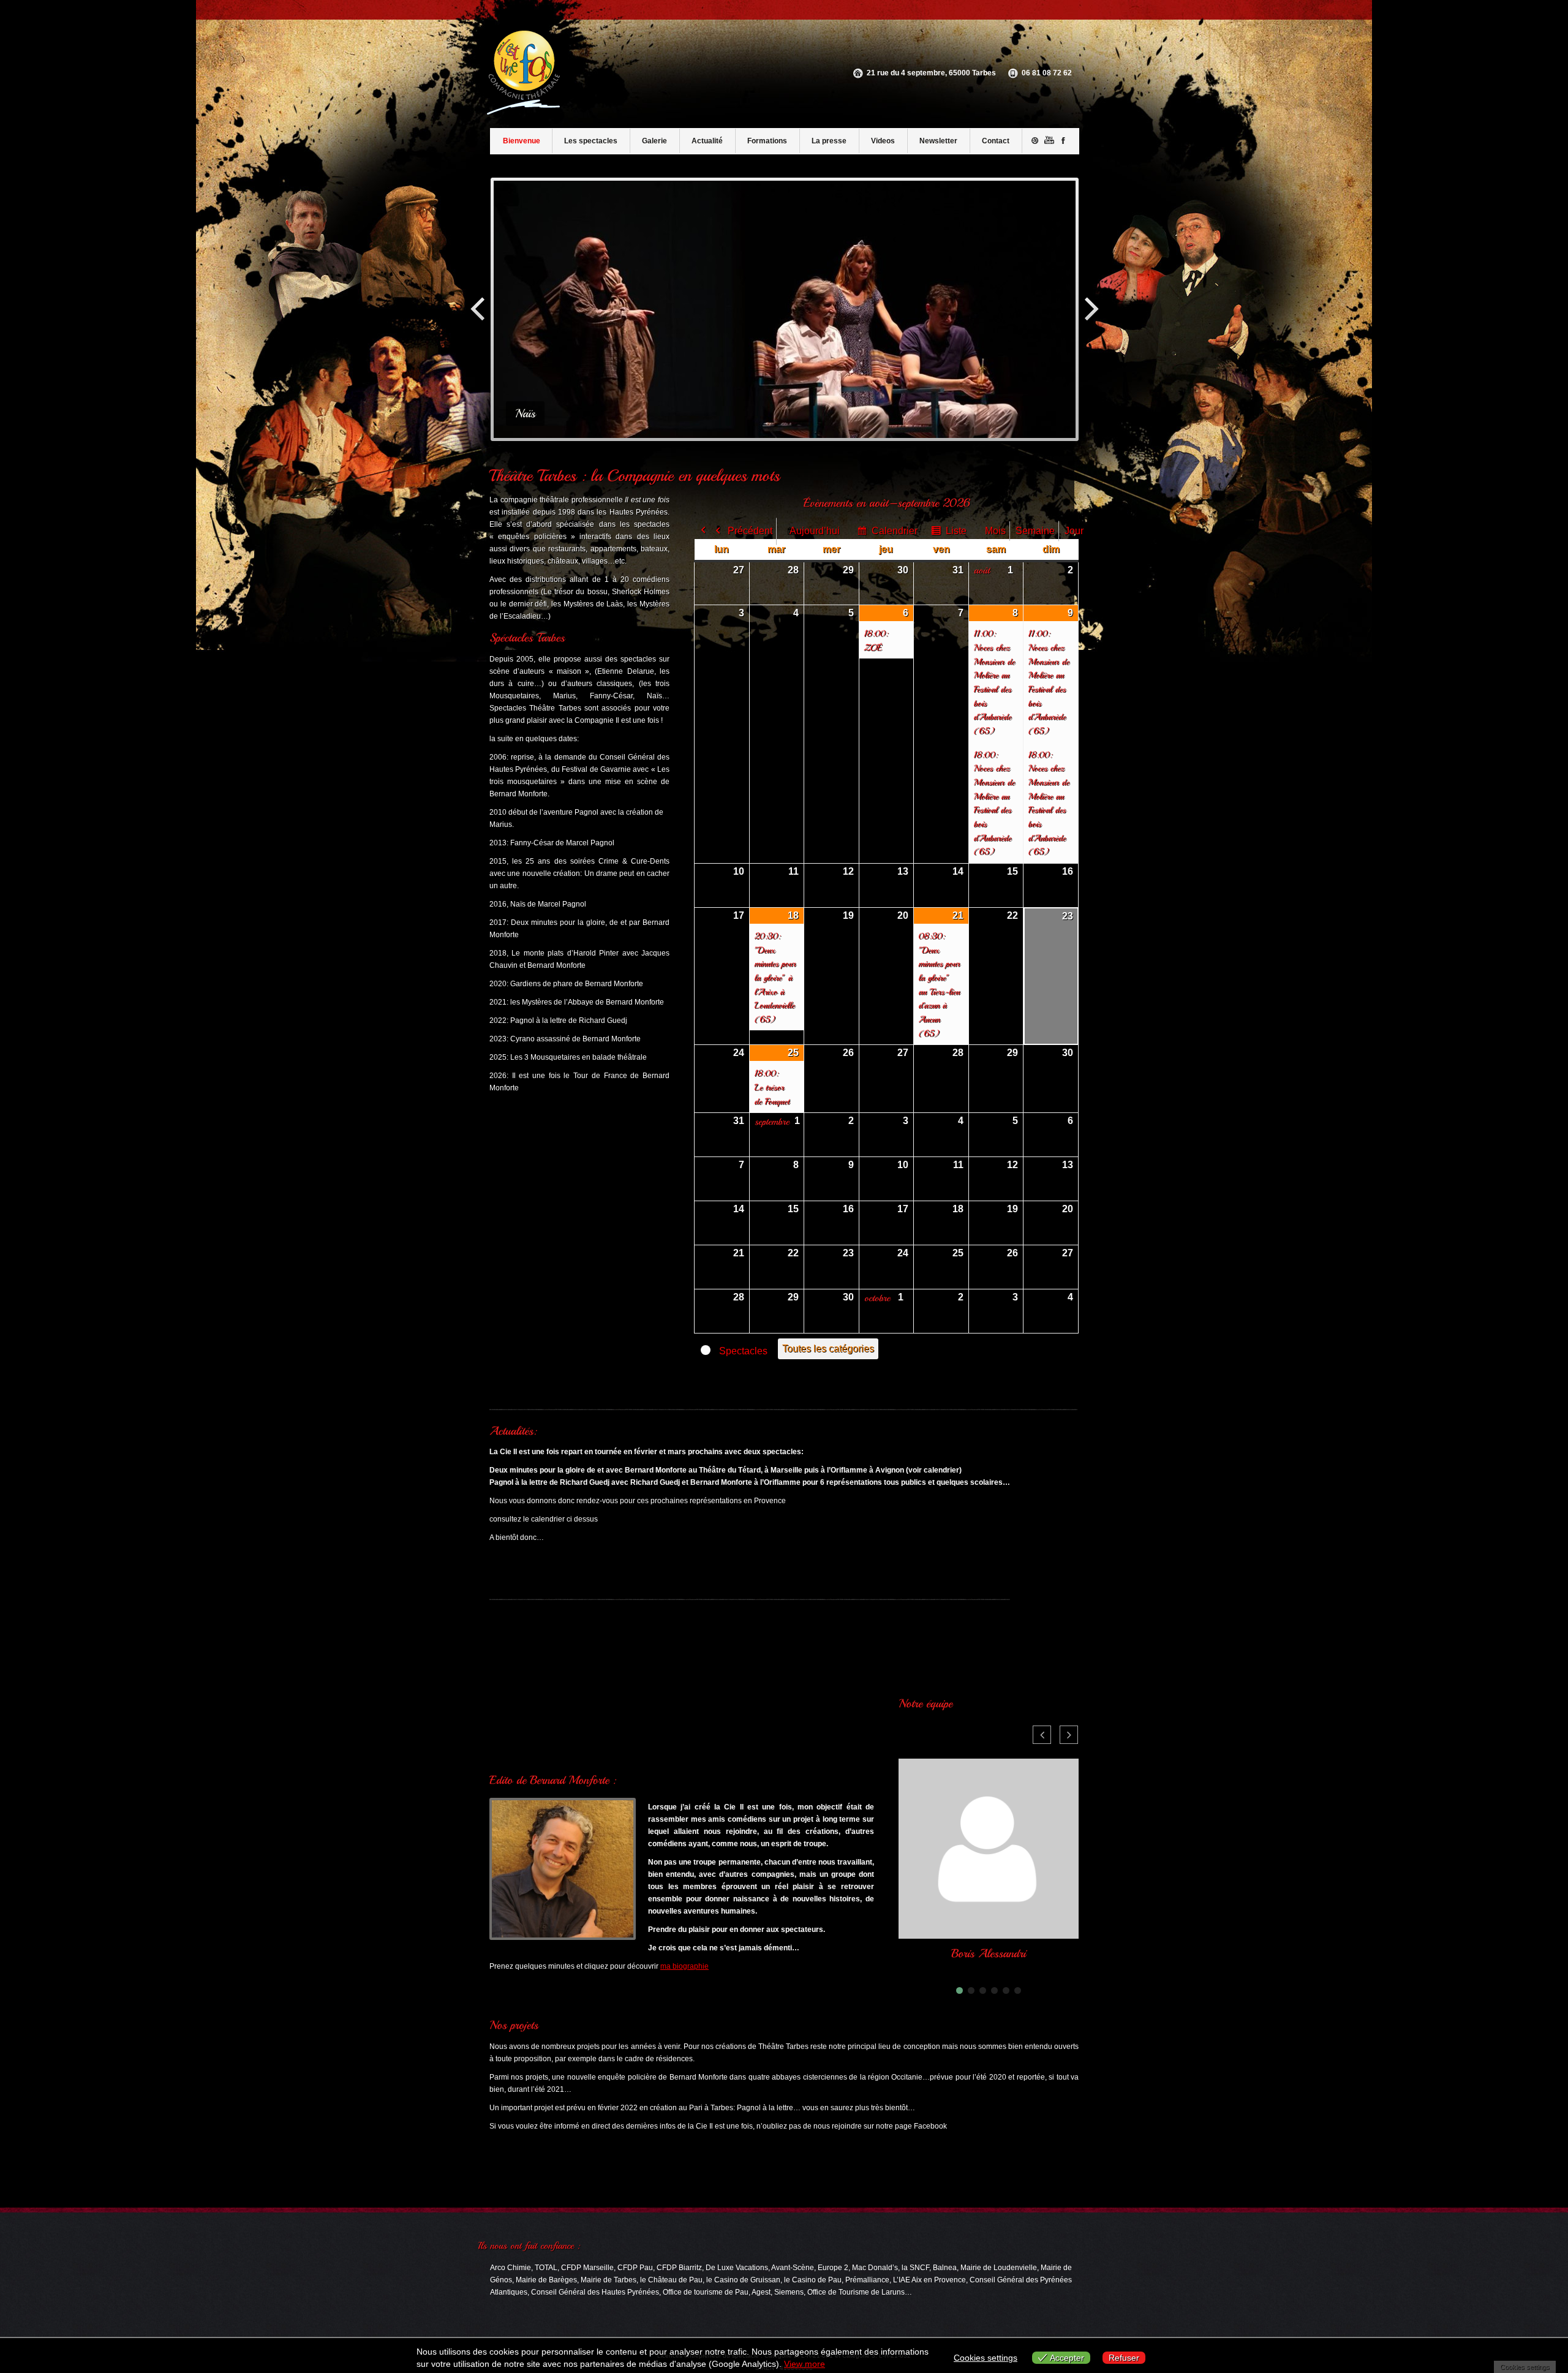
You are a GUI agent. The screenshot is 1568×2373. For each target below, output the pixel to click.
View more (805, 2364)
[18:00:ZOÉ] (887, 640)
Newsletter (938, 141)
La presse (829, 141)
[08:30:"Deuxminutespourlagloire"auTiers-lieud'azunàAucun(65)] (941, 984)
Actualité (707, 141)
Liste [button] (948, 535)
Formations (767, 141)
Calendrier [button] (887, 534)
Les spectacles (591, 141)
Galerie (654, 141)
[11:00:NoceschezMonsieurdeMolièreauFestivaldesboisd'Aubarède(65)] (996, 681)
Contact (996, 141)
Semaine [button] (1035, 531)
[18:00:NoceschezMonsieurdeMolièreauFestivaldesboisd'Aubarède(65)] (996, 802)
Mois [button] (995, 531)
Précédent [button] (750, 531)
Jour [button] (1074, 531)
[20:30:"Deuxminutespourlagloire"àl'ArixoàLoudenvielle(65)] (777, 977)
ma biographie (684, 1966)
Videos (883, 141)
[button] (735, 1351)
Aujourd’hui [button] (815, 531)
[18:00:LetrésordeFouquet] (777, 1087)
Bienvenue (522, 141)
